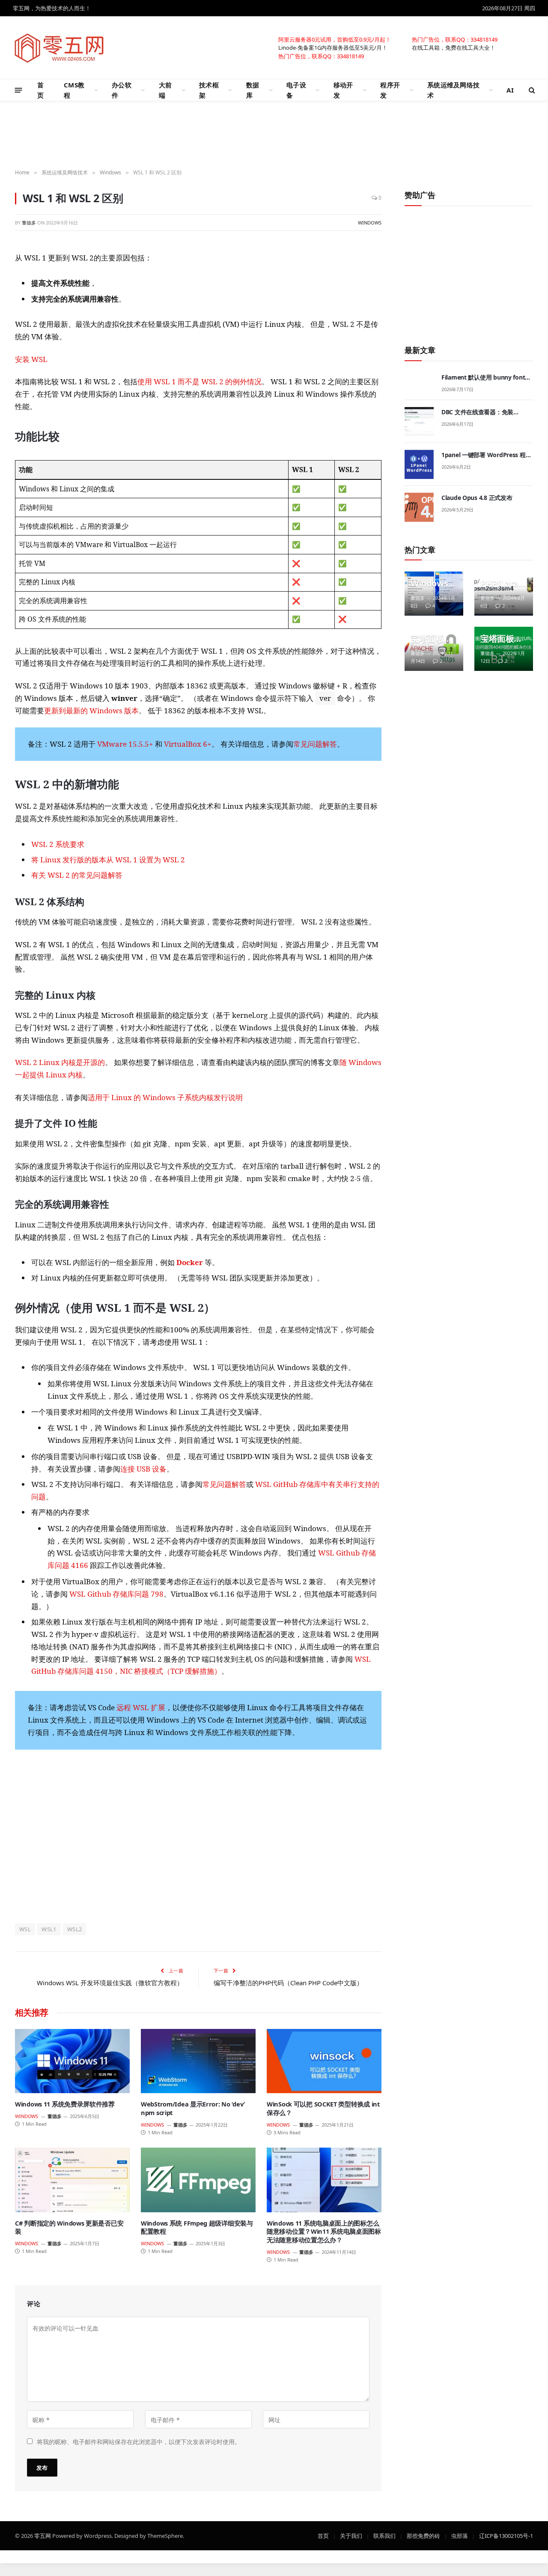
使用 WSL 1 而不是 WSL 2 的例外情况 (200, 381)
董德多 (29, 222)
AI (510, 90)
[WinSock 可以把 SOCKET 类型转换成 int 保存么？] (324, 2061)
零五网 (43, 2535)
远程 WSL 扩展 (141, 1707)
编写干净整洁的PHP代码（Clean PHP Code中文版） (288, 1983)
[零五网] (60, 48)
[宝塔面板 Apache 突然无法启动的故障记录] (434, 649)
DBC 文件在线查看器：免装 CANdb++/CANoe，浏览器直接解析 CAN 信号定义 (486, 412)
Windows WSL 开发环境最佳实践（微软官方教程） (110, 1983)
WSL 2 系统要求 (58, 844)
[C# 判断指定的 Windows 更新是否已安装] (72, 2180)
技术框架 (209, 90)
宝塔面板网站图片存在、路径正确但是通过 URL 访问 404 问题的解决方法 (501, 639)
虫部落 (460, 2535)
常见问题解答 (315, 744)
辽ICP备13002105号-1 (506, 2535)
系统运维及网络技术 (453, 90)
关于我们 (351, 2535)
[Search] (531, 90)
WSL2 (75, 1929)
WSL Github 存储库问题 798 (116, 1594)
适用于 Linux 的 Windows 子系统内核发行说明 (165, 1097)
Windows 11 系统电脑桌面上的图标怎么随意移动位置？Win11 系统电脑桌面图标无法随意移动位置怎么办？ (324, 2232)
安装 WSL (31, 359)
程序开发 (390, 90)
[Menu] (19, 90)
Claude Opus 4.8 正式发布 (477, 498)
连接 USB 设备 (143, 1469)
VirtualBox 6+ (188, 744)
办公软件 (122, 90)
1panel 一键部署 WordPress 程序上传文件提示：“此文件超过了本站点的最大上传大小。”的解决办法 (487, 455)
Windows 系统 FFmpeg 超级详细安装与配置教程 (197, 2227)
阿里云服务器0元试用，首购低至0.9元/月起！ (335, 39)
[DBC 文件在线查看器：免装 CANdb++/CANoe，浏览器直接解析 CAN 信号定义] (419, 422)
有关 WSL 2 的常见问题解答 (77, 875)
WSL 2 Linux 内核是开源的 (60, 1062)
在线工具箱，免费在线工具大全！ (454, 47)
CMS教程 (74, 90)
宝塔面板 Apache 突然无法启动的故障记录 (432, 639)
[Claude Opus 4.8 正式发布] (419, 507)
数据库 (253, 90)
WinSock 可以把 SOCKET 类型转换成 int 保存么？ (323, 2108)
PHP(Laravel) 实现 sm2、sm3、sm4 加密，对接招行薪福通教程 (502, 583)
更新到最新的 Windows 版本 (91, 711)
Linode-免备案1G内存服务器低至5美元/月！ (333, 47)
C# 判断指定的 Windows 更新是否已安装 (69, 2227)
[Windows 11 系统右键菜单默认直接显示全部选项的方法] (434, 594)
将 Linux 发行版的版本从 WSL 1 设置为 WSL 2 (108, 860)
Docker (190, 1262)
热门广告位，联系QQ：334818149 (455, 39)
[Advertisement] (274, 135)
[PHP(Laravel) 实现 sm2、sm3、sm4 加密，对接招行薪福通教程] (504, 594)
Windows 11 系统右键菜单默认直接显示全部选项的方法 (433, 583)
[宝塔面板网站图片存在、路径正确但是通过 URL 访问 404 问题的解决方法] (504, 649)
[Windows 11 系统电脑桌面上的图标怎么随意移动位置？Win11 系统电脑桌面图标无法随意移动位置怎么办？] (324, 2180)
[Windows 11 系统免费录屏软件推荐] (72, 2061)
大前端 (165, 90)
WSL (25, 1929)
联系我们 (384, 2535)
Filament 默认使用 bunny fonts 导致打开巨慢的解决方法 (485, 377)
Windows (370, 222)
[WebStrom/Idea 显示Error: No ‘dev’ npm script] (198, 2061)
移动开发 (343, 90)
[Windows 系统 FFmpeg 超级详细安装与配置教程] (198, 2180)
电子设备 (296, 90)
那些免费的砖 (423, 2535)
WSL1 (49, 1929)
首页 (40, 90)
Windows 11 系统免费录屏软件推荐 (65, 2104)
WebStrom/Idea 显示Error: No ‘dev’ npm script (193, 2108)
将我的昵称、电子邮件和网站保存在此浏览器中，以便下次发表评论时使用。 (139, 2441)
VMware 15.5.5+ (125, 744)
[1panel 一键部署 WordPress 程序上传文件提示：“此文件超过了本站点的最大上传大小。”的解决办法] (419, 464)
